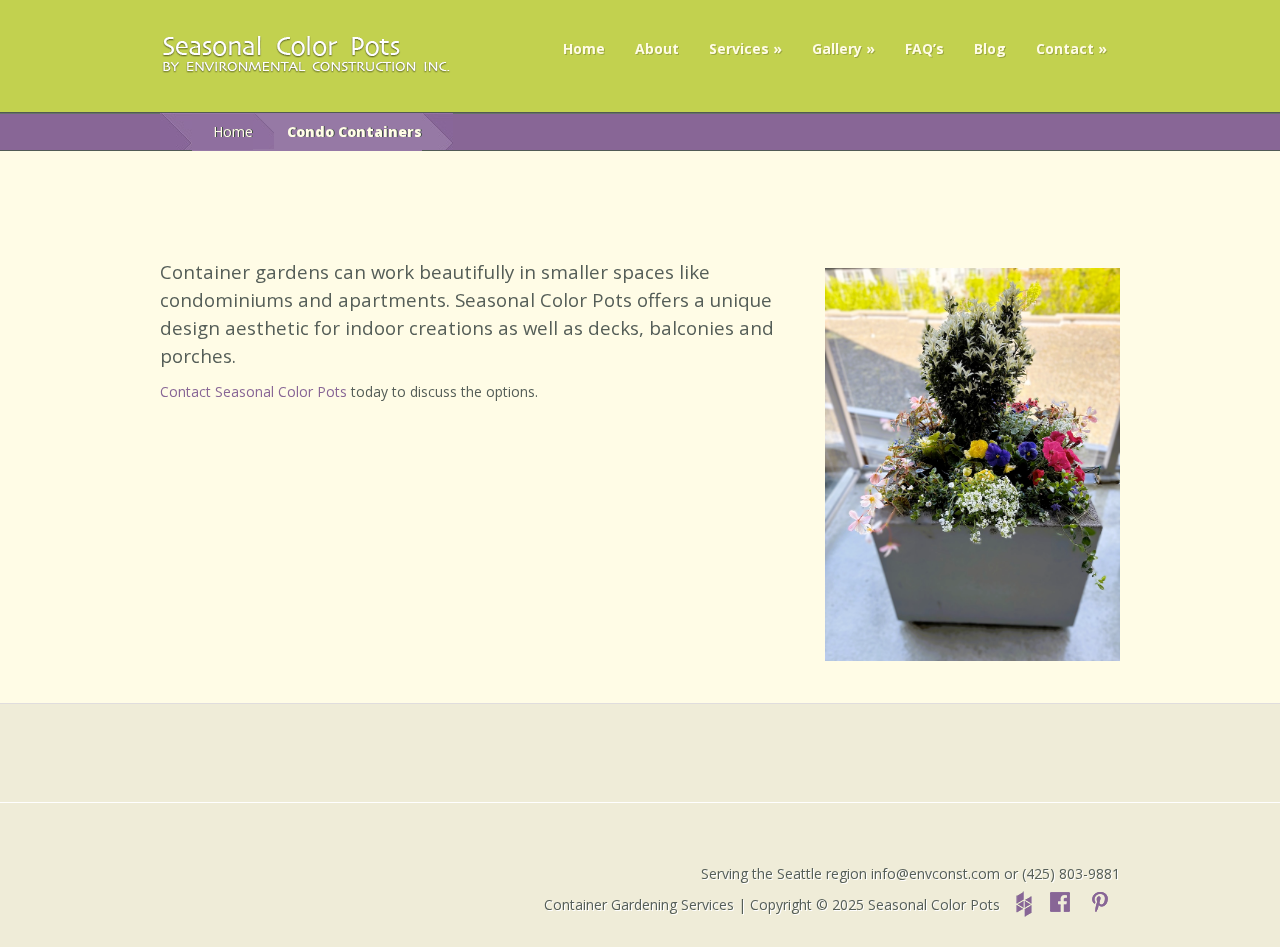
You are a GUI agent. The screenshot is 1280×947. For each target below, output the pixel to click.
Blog (990, 48)
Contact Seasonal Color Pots (253, 391)
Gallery (837, 48)
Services (739, 48)
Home (584, 48)
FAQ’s (924, 48)
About (657, 48)
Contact (1065, 48)
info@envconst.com (935, 873)
